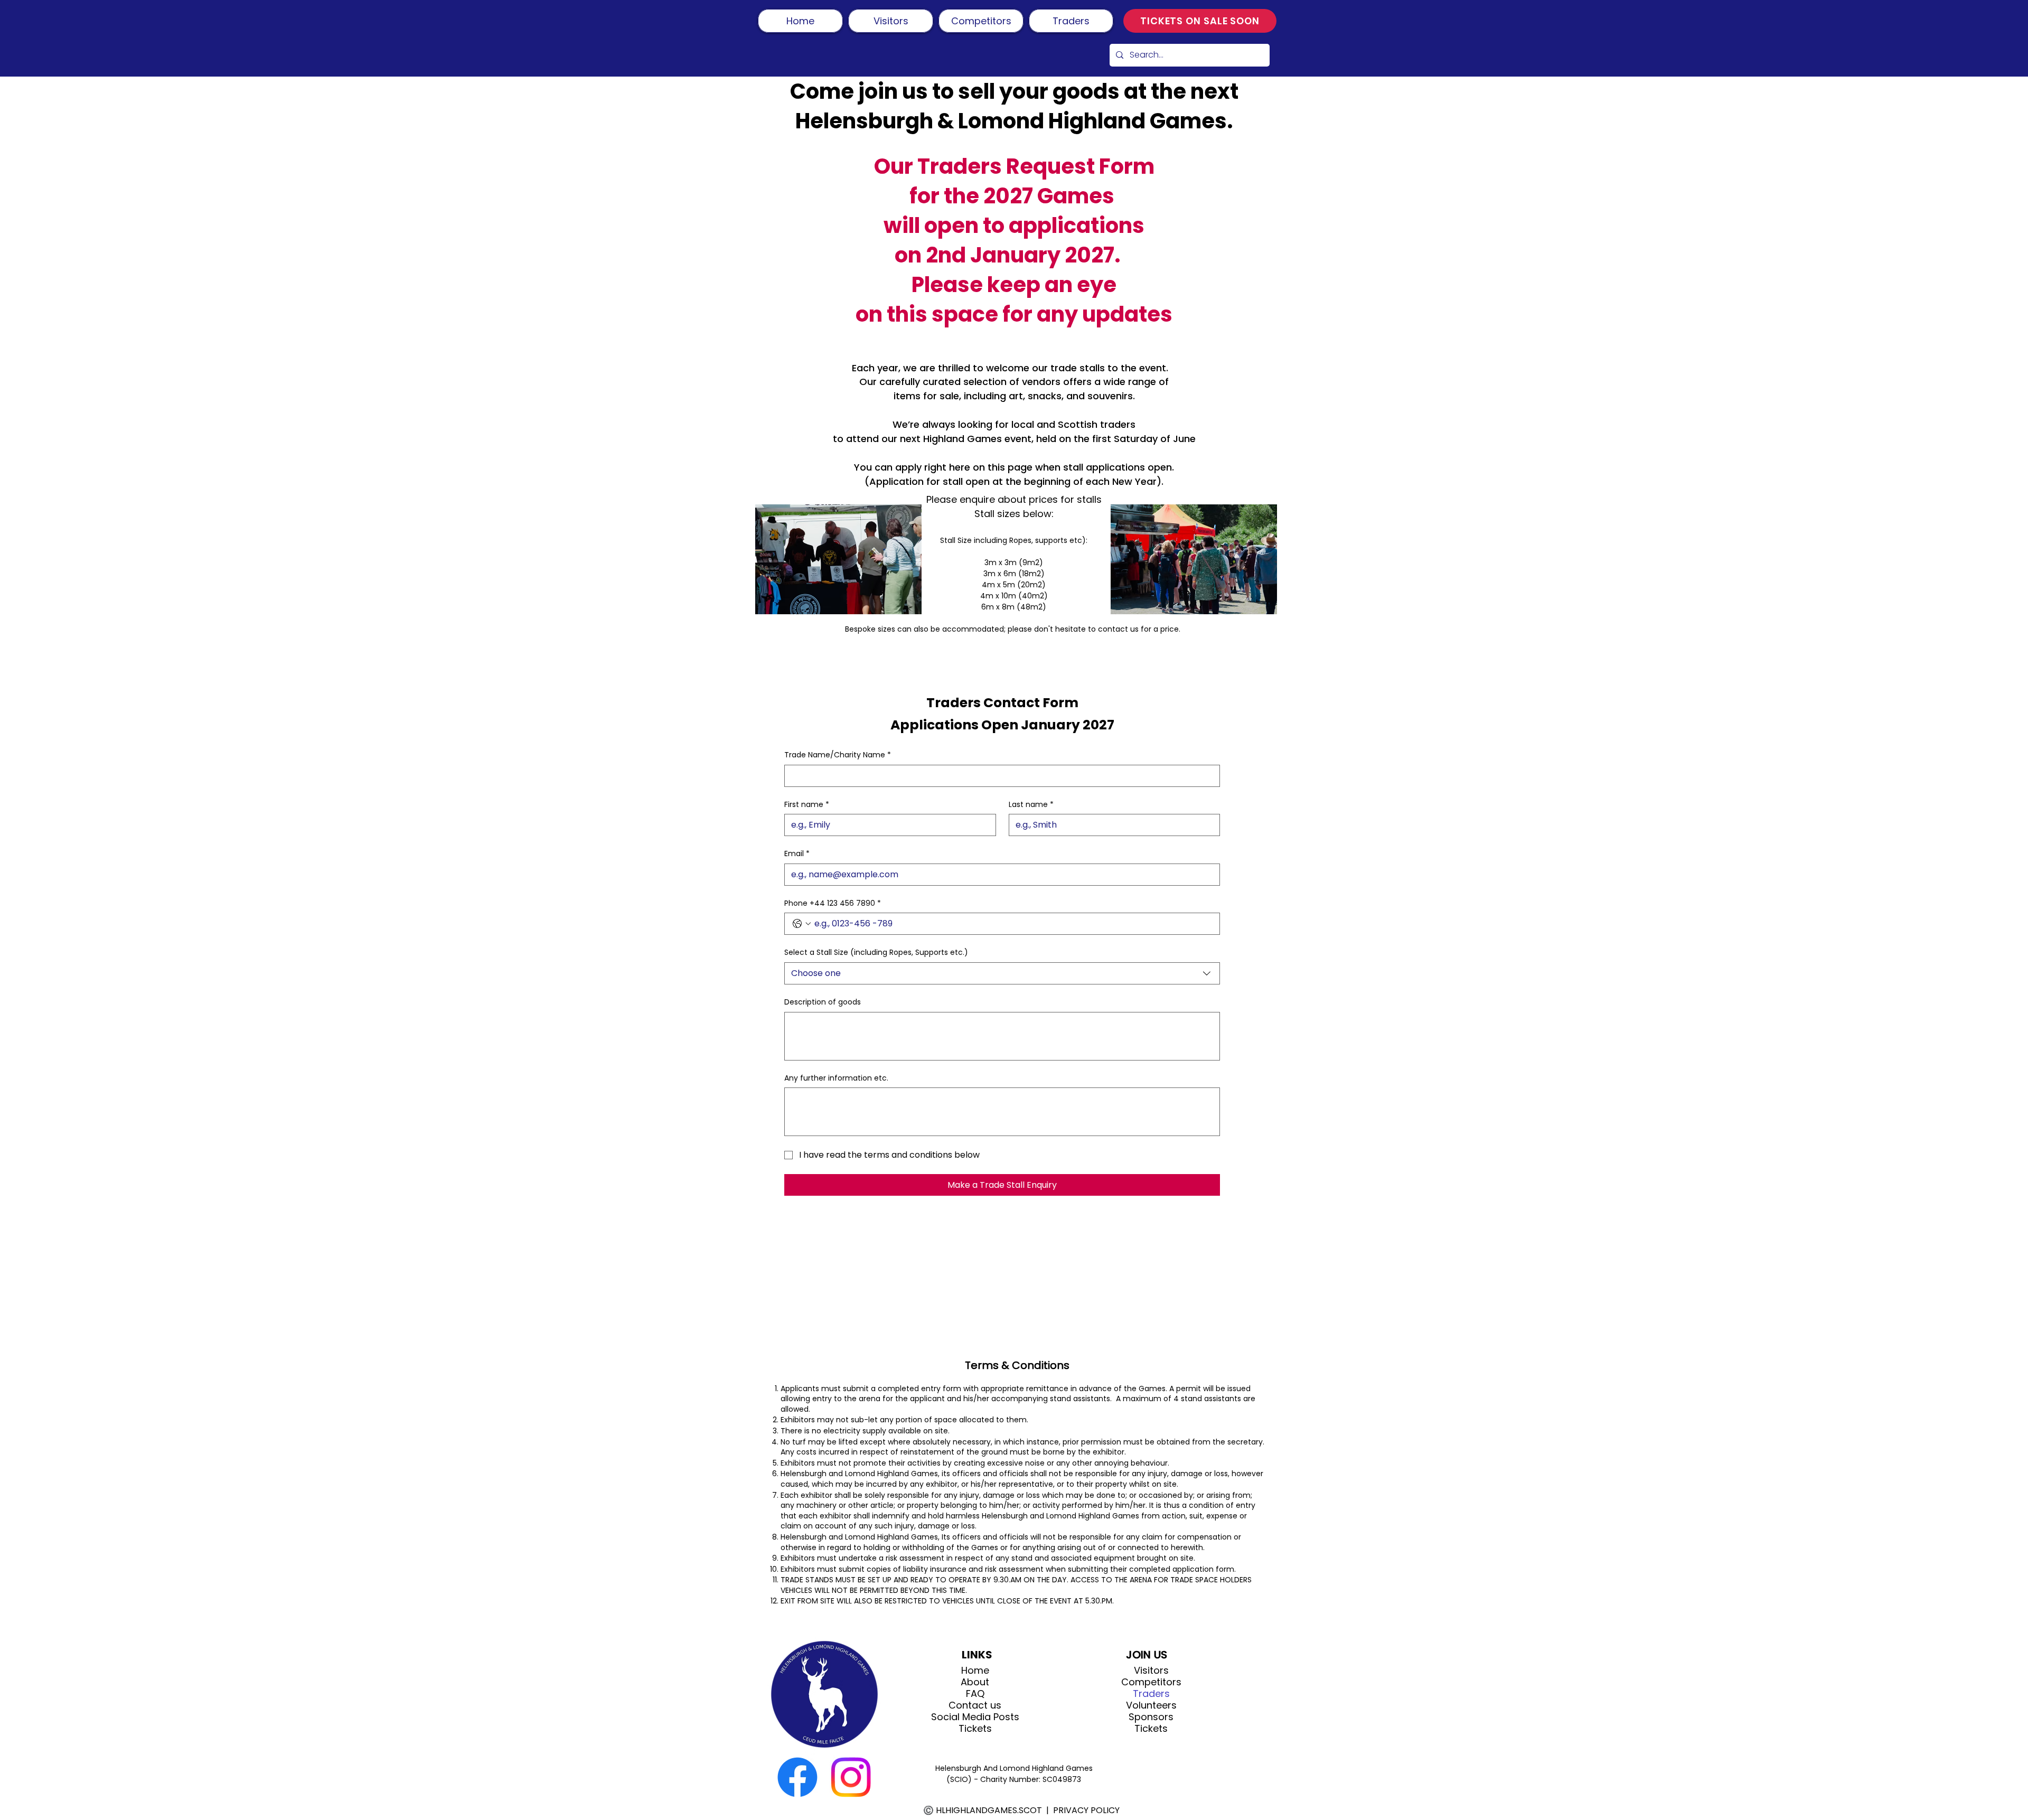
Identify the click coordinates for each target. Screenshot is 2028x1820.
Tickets (975, 1729)
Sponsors (1151, 1717)
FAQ (975, 1694)
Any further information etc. (836, 1078)
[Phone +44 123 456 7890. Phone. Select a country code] (802, 924)
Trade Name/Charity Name (838, 755)
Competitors (1151, 1682)
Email (797, 854)
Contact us (975, 1705)
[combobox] (1002, 973)
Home (975, 1671)
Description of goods (823, 1002)
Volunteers (1151, 1705)
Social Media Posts (975, 1717)
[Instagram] (851, 1777)
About (975, 1682)
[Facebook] (797, 1777)
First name (807, 805)
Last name (1031, 805)
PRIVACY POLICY (1086, 1810)
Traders (1151, 1694)
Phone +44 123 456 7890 (833, 903)
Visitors (1151, 1671)
